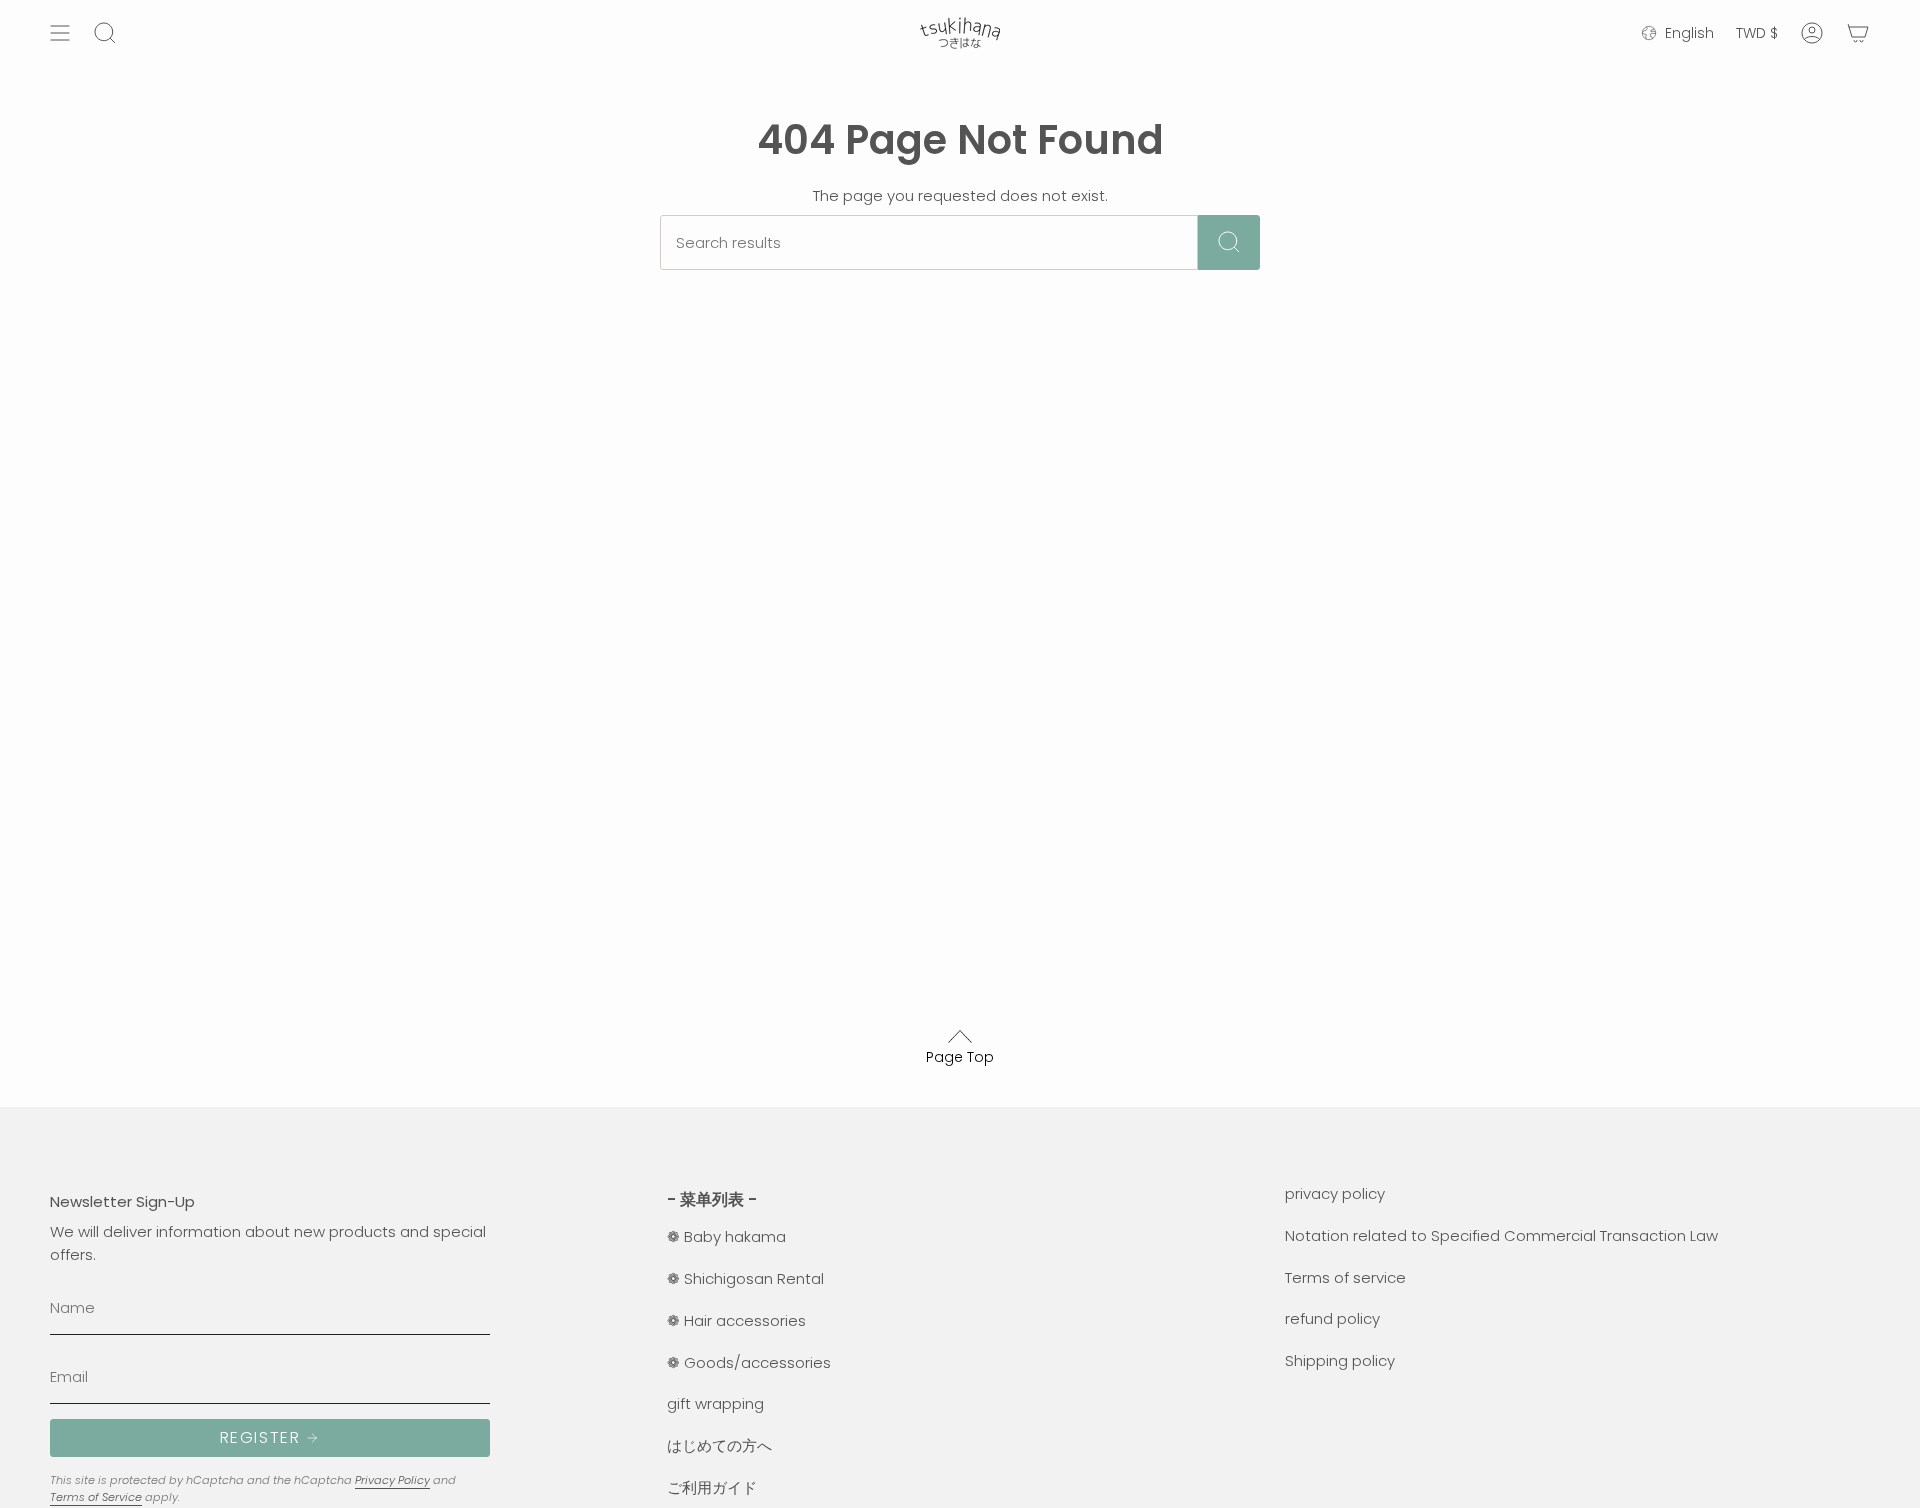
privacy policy (1335, 1193)
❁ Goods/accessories (749, 1362)
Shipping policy (1340, 1360)
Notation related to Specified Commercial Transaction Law (1501, 1235)
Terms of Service (96, 1497)
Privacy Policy (392, 1480)
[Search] (1229, 242)
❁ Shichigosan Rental (745, 1278)
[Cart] (1858, 33)
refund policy (1332, 1318)
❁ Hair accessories (736, 1320)
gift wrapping (715, 1403)
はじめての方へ (719, 1445)
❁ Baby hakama (726, 1236)
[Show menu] (60, 33)
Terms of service (1345, 1277)
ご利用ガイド (712, 1487)
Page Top (960, 1057)
